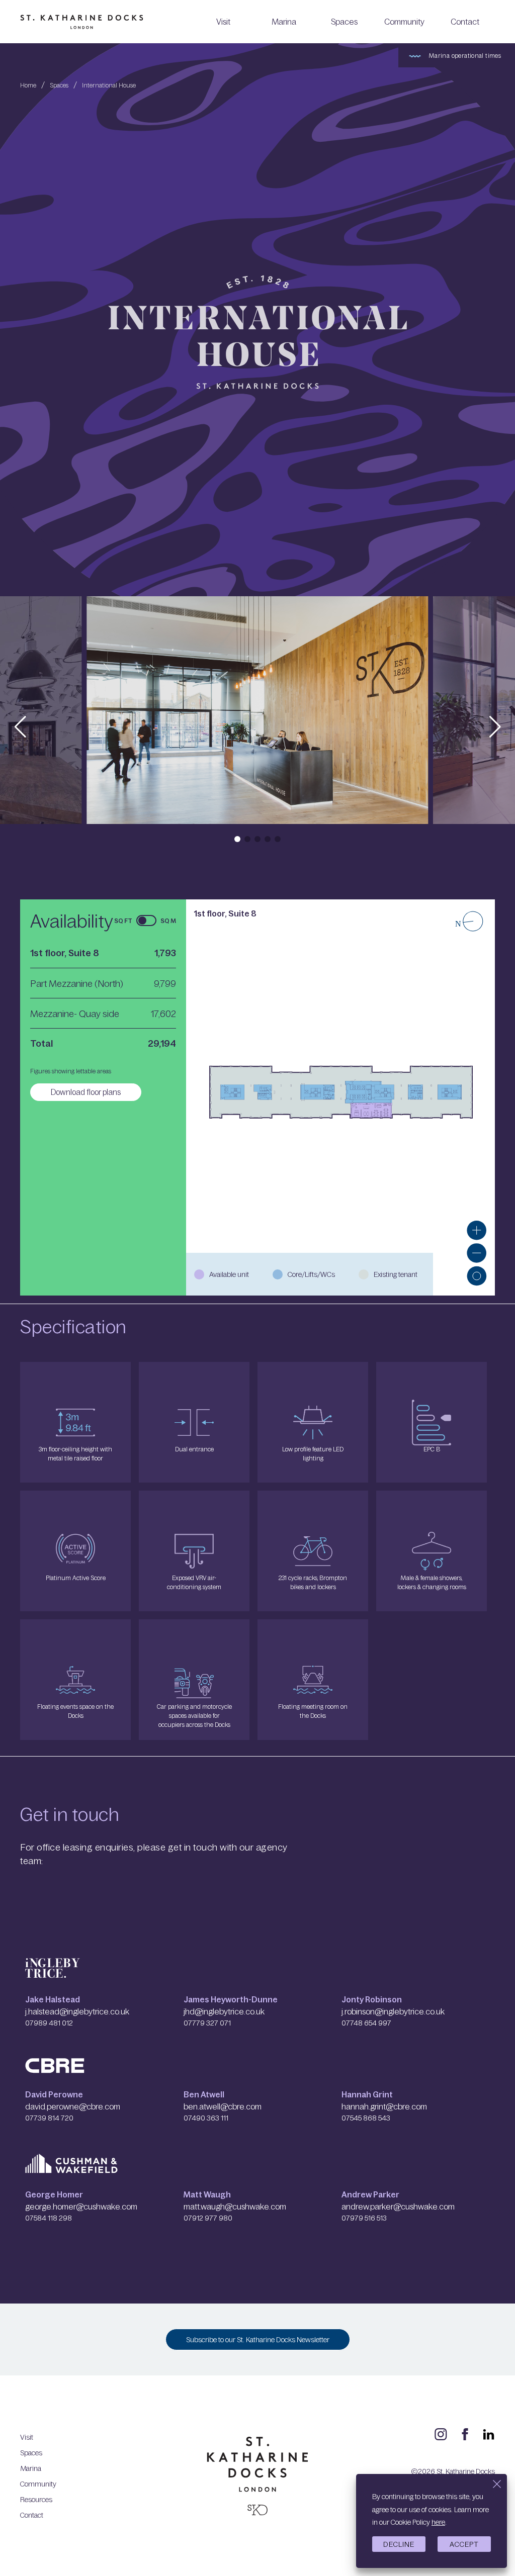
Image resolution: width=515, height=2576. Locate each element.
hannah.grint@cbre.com (384, 2106)
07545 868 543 (366, 2118)
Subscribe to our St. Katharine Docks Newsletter (258, 2339)
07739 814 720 (49, 2118)
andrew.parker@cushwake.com (398, 2206)
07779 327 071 (207, 2022)
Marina (284, 21)
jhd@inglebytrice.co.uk (224, 2011)
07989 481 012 (49, 2022)
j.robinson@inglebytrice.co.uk (393, 2011)
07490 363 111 (206, 2118)
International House (109, 85)
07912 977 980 (208, 2218)
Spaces (344, 21)
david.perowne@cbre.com (73, 2106)
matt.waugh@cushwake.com (235, 2206)
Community (404, 21)
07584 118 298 (49, 2218)
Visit (223, 21)
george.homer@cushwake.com (81, 2206)
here (438, 2522)
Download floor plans (86, 1092)
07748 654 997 (366, 2022)
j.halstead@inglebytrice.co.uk (77, 2011)
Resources (36, 2499)
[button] (20, 727)
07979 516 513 (364, 2218)
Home (28, 85)
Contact (465, 21)
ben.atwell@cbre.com (223, 2106)
